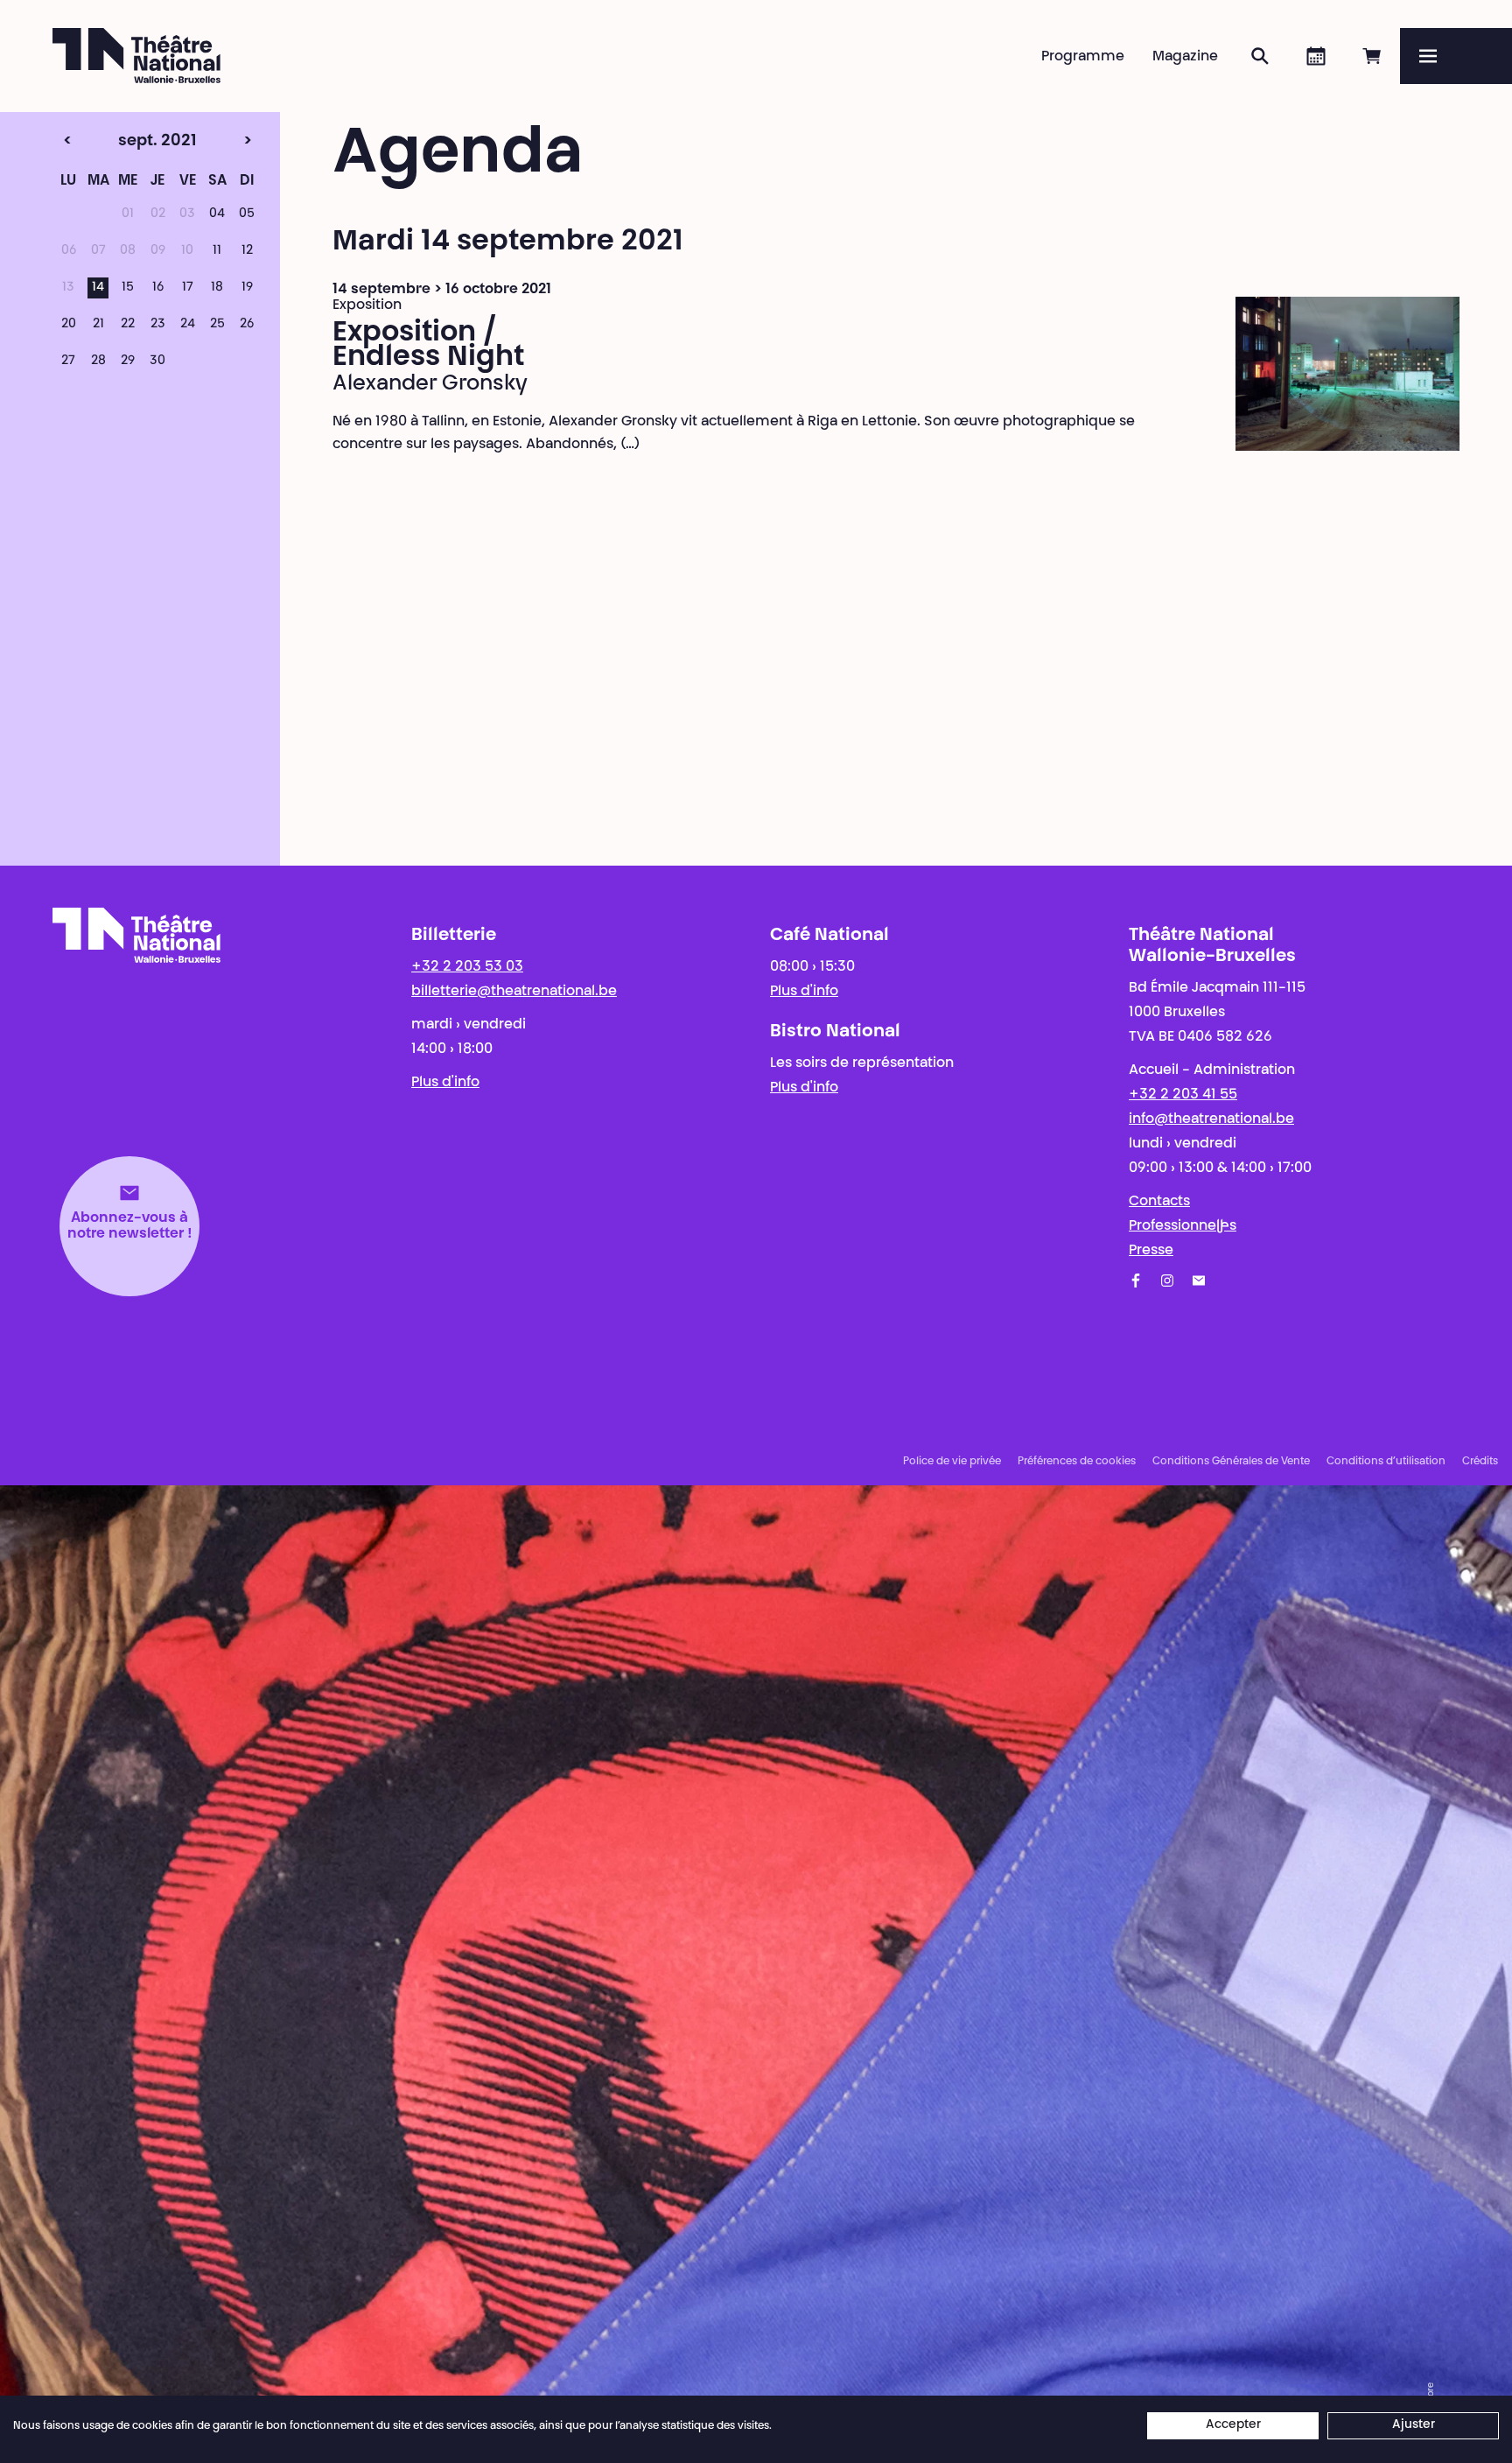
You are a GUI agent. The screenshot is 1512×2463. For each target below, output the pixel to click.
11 (217, 251)
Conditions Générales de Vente (1231, 1462)
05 (247, 214)
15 (128, 288)
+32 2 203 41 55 (1183, 1095)
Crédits (1480, 1462)
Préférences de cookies (1077, 1462)
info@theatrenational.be (1211, 1119)
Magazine (1185, 57)
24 (188, 325)
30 (157, 361)
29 (128, 361)
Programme (1083, 57)
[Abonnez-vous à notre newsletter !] (1199, 1281)
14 (98, 288)
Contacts (1159, 1202)
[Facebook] (1136, 1281)
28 (98, 361)
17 (188, 288)
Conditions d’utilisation (1386, 1462)
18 (217, 288)
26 (247, 325)
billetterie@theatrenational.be (514, 992)
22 (128, 325)
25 (217, 325)
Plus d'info (445, 1083)
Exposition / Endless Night (428, 346)
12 (247, 251)
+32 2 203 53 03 (467, 967)
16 (158, 288)
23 (158, 325)
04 (217, 214)
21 (98, 325)
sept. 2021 (124, 142)
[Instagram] (1167, 1281)
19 (247, 288)
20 (69, 325)
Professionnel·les (1183, 1226)
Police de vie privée (952, 1462)
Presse (1151, 1251)
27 (68, 361)
